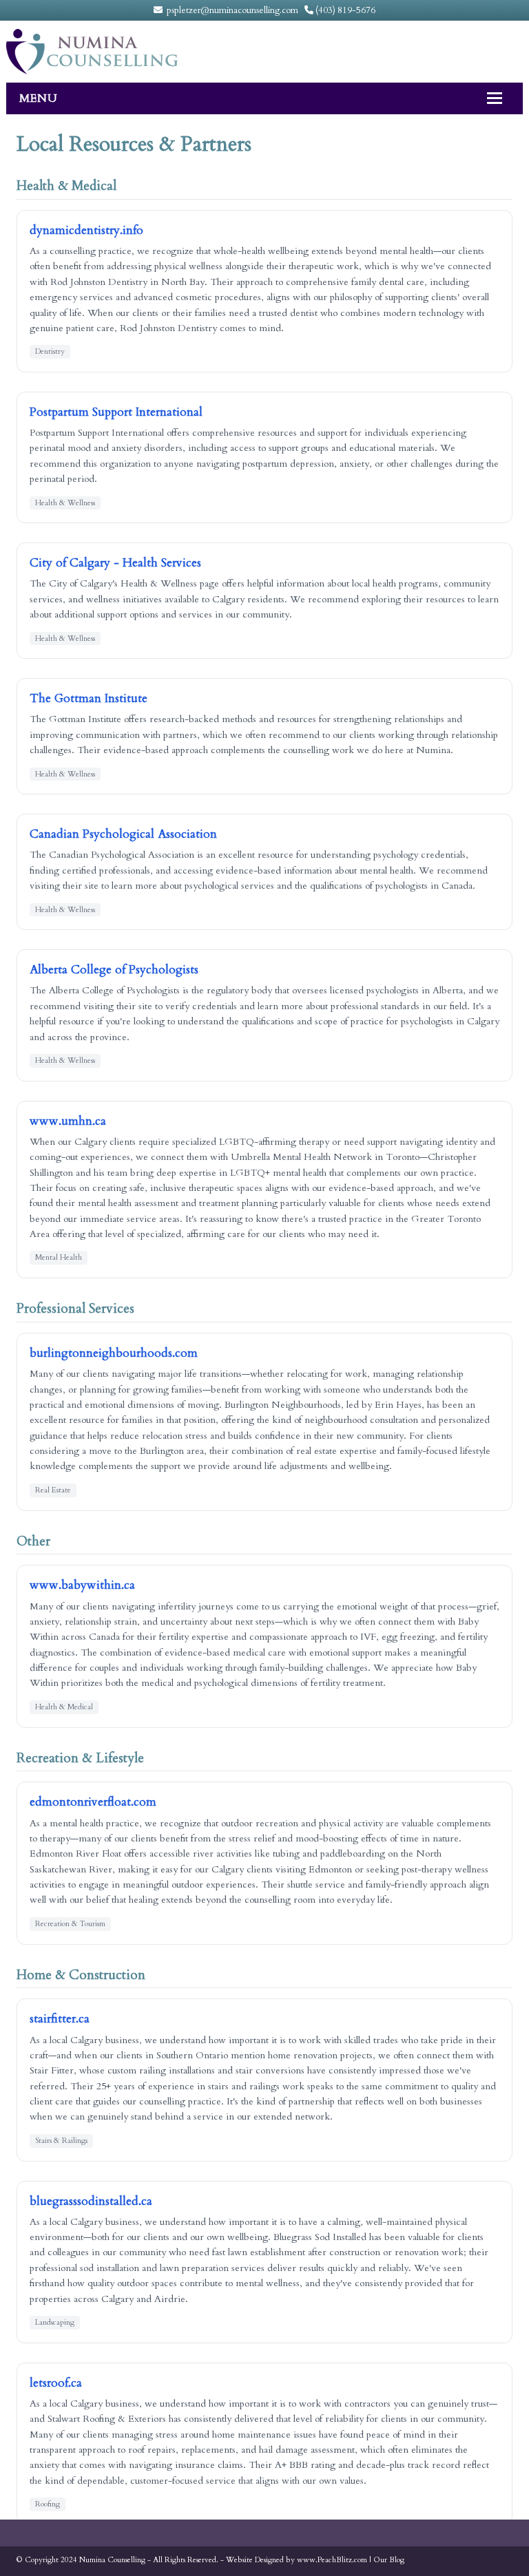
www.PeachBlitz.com (332, 2560)
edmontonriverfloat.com (93, 1802)
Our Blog (389, 2560)
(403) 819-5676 (344, 10)
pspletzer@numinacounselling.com (231, 10)
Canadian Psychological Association (123, 834)
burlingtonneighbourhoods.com (114, 1353)
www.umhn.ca (68, 1121)
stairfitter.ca (60, 2019)
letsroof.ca (56, 2383)
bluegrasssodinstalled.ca (91, 2201)
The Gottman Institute (89, 698)
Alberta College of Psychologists (114, 970)
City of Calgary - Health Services (115, 563)
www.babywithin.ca (82, 1585)
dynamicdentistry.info (86, 230)
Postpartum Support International (116, 412)
